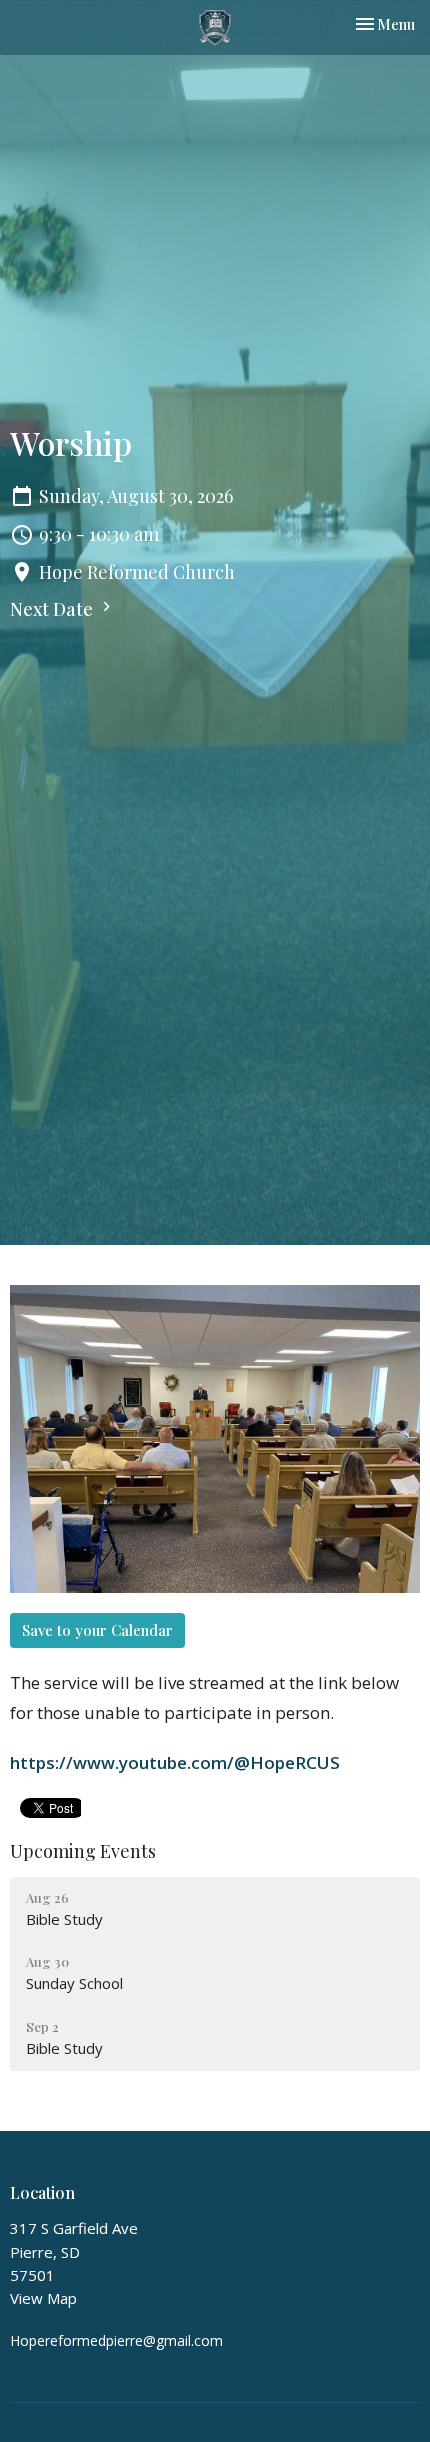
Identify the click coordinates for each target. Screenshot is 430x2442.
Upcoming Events (83, 1851)
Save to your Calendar (97, 1630)
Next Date (53, 609)
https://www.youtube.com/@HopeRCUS (175, 1762)
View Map (43, 2298)
